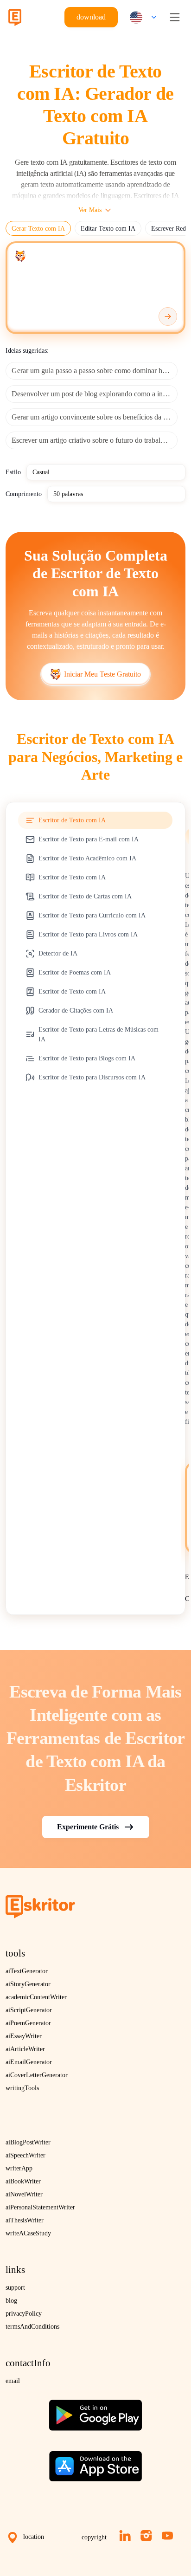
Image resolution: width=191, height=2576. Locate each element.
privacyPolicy (24, 2314)
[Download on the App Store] (95, 2463)
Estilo (13, 472)
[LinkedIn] (125, 2536)
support (15, 2288)
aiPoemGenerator (28, 2023)
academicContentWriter (36, 1997)
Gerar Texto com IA (38, 229)
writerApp (19, 2168)
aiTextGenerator (27, 1971)
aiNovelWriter (24, 2194)
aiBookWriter (23, 2181)
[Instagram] (146, 2536)
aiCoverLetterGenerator (37, 2075)
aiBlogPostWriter (28, 2142)
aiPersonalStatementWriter (40, 2207)
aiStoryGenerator (28, 1984)
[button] (141, 17)
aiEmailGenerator (29, 2062)
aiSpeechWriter (25, 2155)
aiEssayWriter (24, 2036)
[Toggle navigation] (175, 17)
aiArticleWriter (25, 2049)
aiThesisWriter (25, 2220)
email (13, 2381)
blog (11, 2301)
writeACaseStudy (28, 2233)
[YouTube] (167, 2536)
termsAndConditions (32, 2327)
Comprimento (24, 494)
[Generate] (168, 316)
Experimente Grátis (88, 1826)
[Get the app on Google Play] (95, 2411)
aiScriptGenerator (29, 2010)
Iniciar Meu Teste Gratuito (102, 674)
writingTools (22, 2088)
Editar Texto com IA (108, 229)
